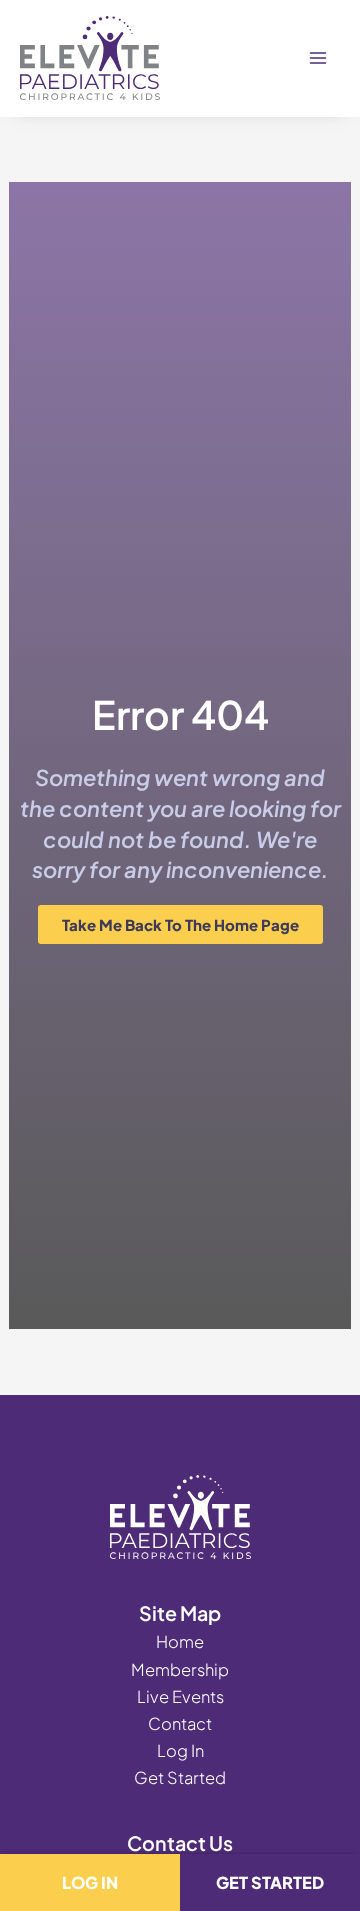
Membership (180, 1669)
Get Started (180, 1777)
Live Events (180, 1696)
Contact (180, 1723)
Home (180, 1641)
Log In (180, 1750)
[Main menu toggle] (317, 58)
